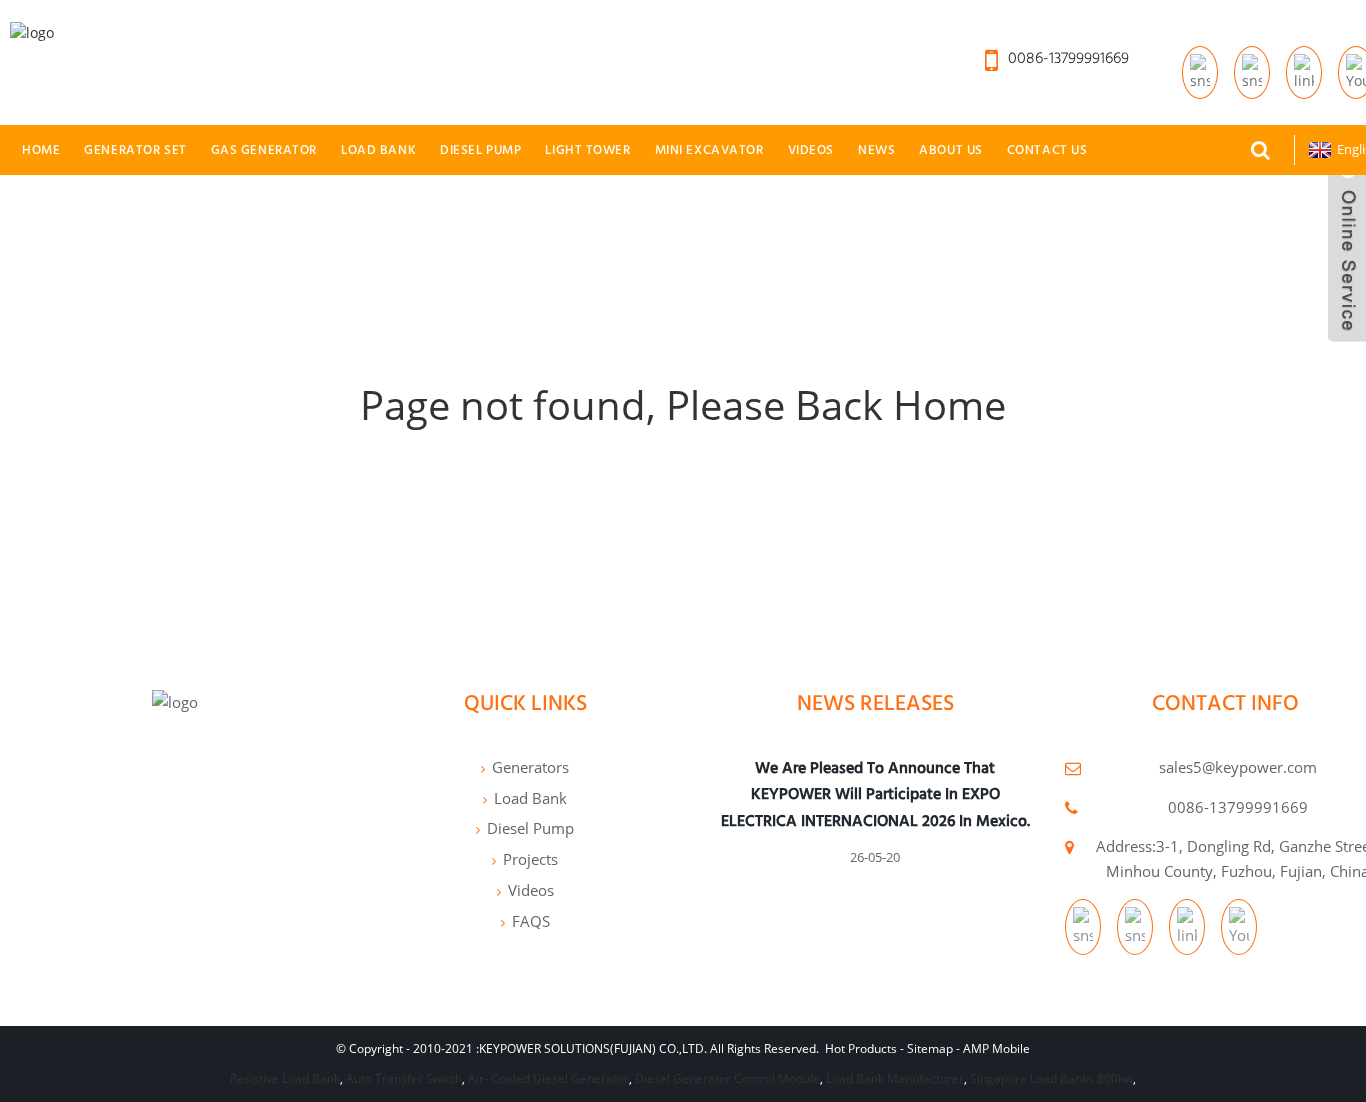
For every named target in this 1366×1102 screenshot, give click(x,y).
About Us (951, 149)
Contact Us (1047, 149)
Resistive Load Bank (285, 1078)
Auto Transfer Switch (404, 1078)
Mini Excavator (709, 149)
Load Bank (378, 149)
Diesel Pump (480, 149)
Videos (811, 149)
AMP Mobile (996, 1048)
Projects (530, 859)
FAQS (531, 921)
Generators (530, 767)
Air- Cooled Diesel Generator (548, 1078)
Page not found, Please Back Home (683, 404)
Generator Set (135, 149)
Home (41, 149)
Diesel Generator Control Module (727, 1078)
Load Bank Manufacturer (895, 1078)
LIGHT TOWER (587, 149)
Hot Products (861, 1048)
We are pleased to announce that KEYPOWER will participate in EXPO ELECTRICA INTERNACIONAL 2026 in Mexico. (875, 794)
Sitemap (930, 1048)
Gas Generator (264, 149)
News (876, 149)
